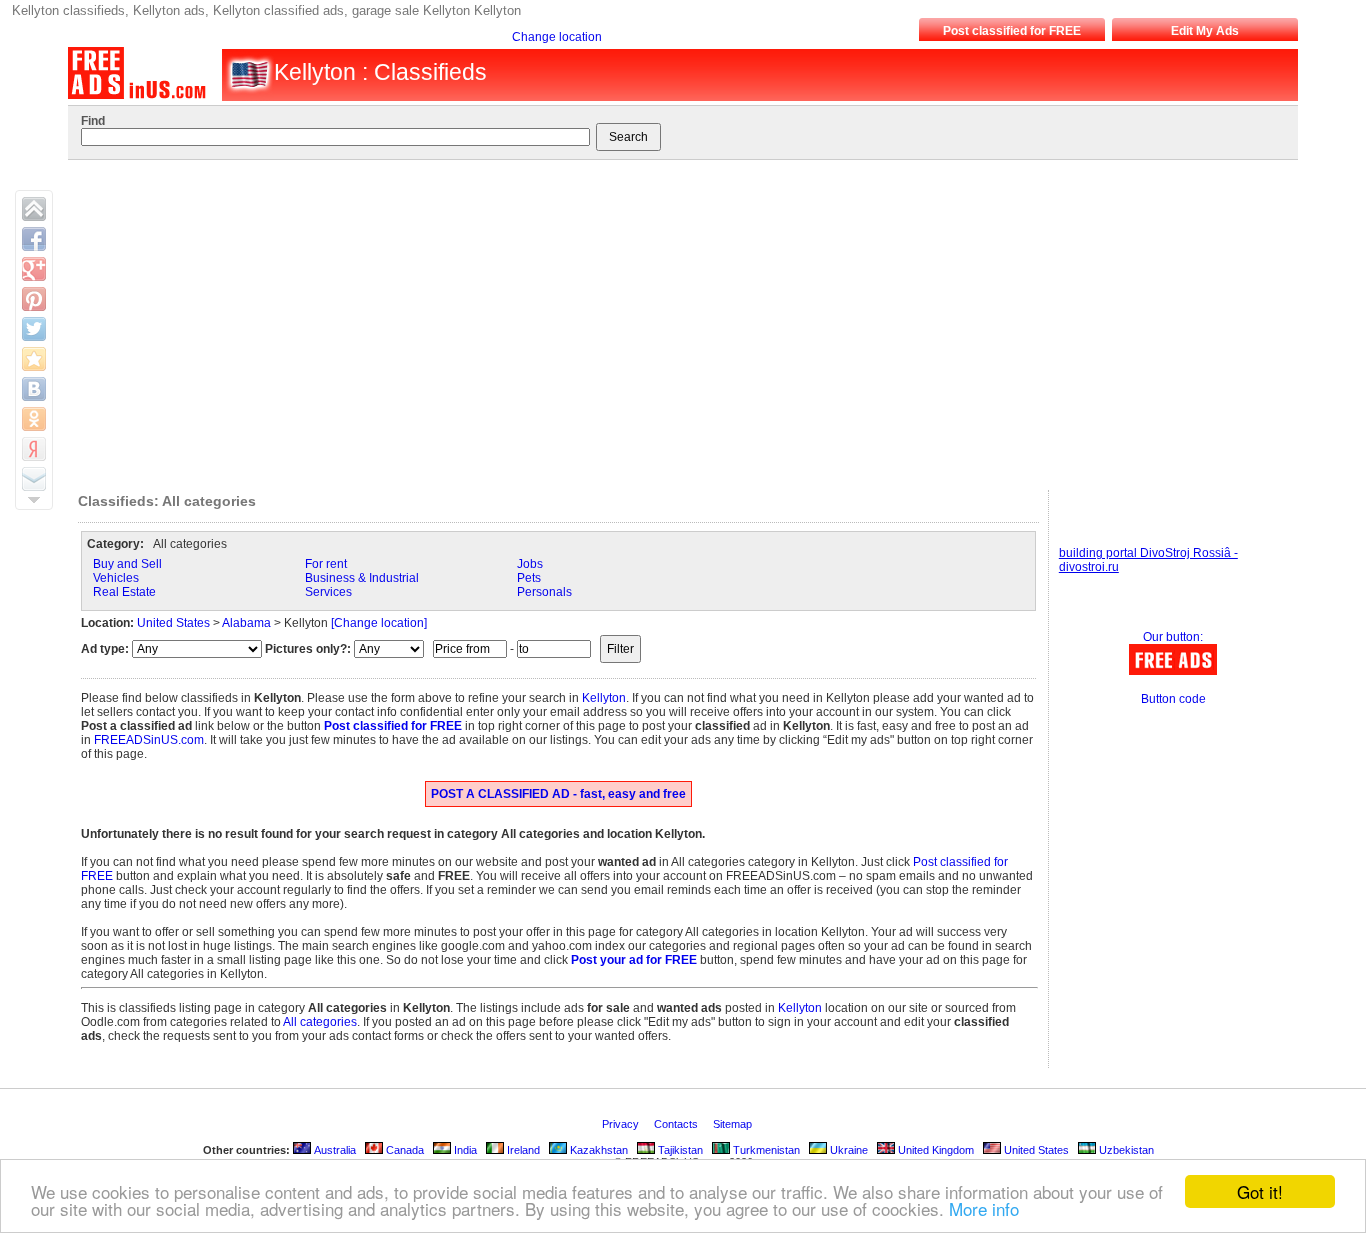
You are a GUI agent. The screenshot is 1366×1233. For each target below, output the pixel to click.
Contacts (677, 1124)
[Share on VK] (34, 389)
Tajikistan (679, 1150)
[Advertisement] (672, 320)
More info (984, 1208)
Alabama (246, 623)
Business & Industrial (362, 578)
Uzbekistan (1125, 1150)
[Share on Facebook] (34, 239)
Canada (403, 1150)
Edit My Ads (1205, 31)
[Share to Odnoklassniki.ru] (34, 419)
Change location (557, 37)
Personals (544, 592)
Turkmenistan (765, 1150)
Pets (529, 578)
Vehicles (116, 578)
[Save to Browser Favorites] (34, 359)
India (464, 1150)
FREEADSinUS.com (149, 740)
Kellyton (604, 698)
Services (328, 592)
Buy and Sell (127, 564)
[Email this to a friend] (34, 479)
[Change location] (379, 623)
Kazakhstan (597, 1150)
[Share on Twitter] (34, 329)
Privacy (622, 1124)
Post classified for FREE (1012, 31)
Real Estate (124, 592)
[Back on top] (34, 209)
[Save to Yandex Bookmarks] (34, 449)
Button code (1173, 699)
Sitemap (734, 1124)
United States (173, 623)
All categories (320, 1022)
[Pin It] (34, 299)
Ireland (522, 1150)
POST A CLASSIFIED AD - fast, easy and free (558, 794)
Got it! (1260, 1191)
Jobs (530, 564)
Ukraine (847, 1150)
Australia (333, 1150)
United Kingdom (934, 1150)
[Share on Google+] (34, 269)
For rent (326, 564)
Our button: (1173, 637)
